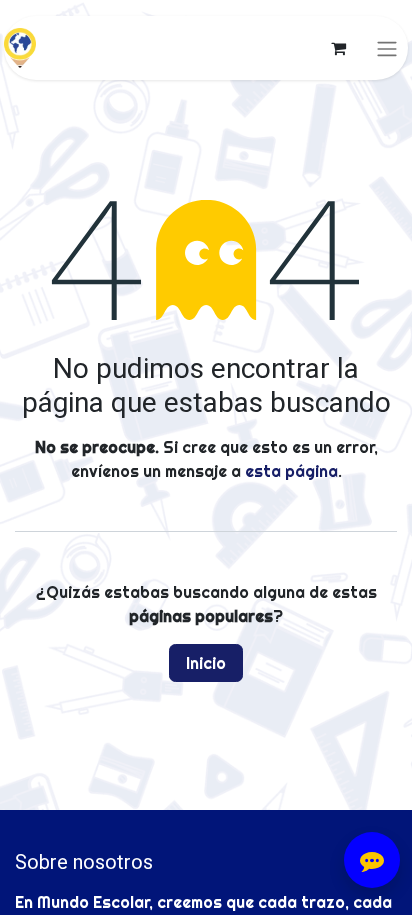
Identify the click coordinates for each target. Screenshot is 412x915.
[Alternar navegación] (387, 48)
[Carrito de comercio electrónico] (338, 48)
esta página (291, 471)
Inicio (206, 663)
